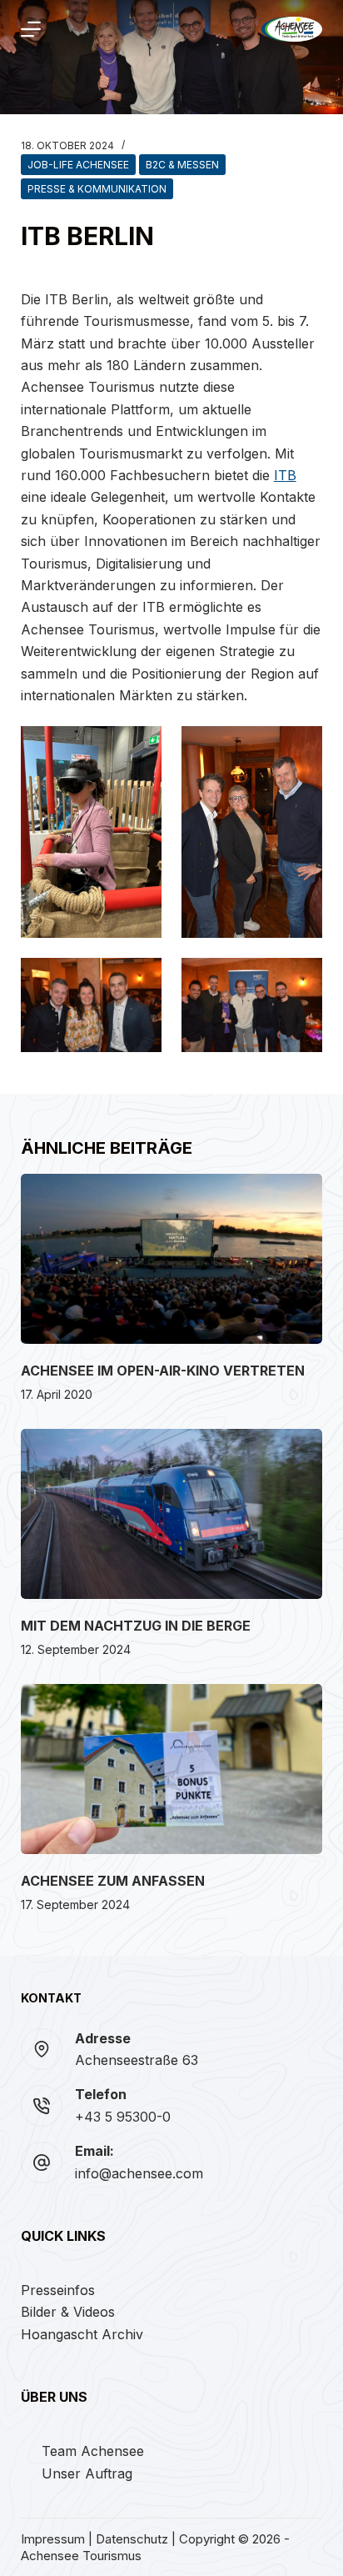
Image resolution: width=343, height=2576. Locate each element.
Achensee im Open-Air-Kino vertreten (163, 1371)
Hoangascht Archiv (82, 2334)
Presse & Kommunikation (97, 189)
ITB (285, 475)
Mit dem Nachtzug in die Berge (136, 1626)
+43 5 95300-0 (123, 2117)
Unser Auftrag (87, 2473)
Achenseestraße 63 (137, 2060)
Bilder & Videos (68, 2312)
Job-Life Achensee (78, 165)
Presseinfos (58, 2290)
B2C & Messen (182, 165)
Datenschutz (132, 2539)
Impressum (53, 2539)
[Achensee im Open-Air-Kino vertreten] (172, 1259)
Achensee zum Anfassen (113, 1881)
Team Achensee (93, 2451)
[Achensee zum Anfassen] (172, 1769)
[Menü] (31, 29)
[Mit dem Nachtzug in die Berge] (172, 1514)
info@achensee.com (139, 2173)
